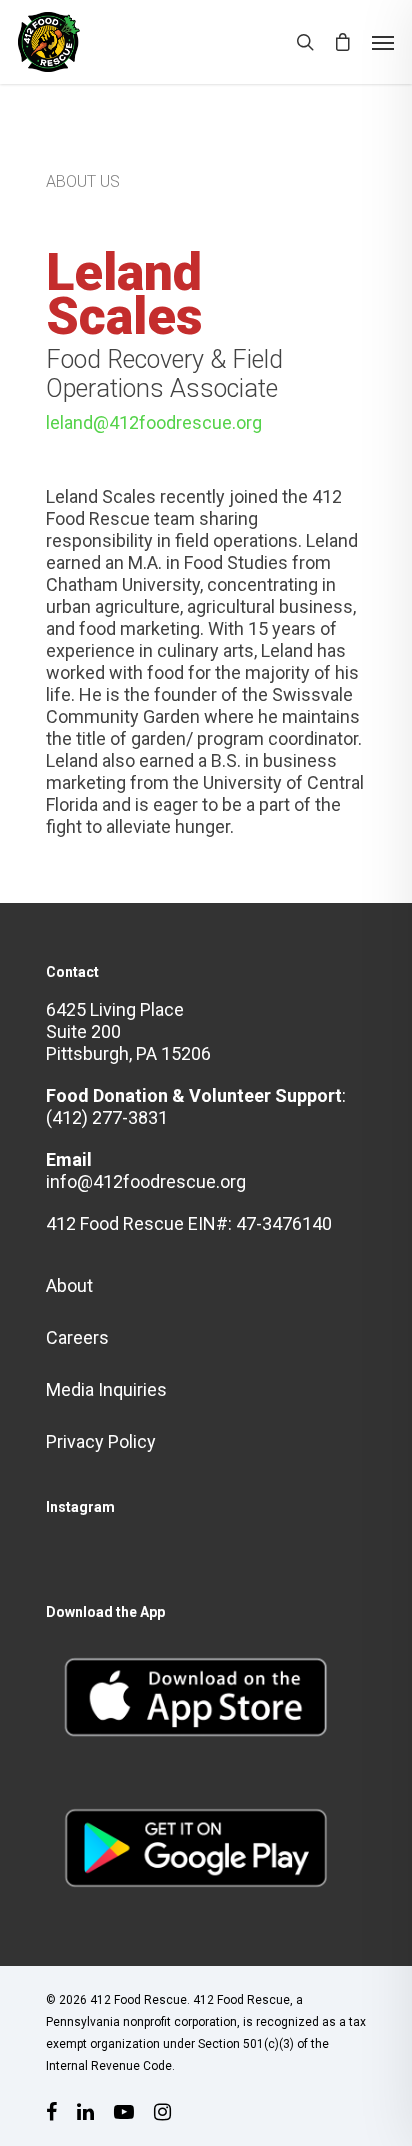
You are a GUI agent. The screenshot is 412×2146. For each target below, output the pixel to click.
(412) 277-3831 (107, 1117)
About (69, 1285)
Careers (77, 1337)
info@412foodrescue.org (146, 1181)
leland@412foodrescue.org (154, 422)
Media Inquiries (106, 1389)
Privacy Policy (101, 1441)
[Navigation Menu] (383, 42)
